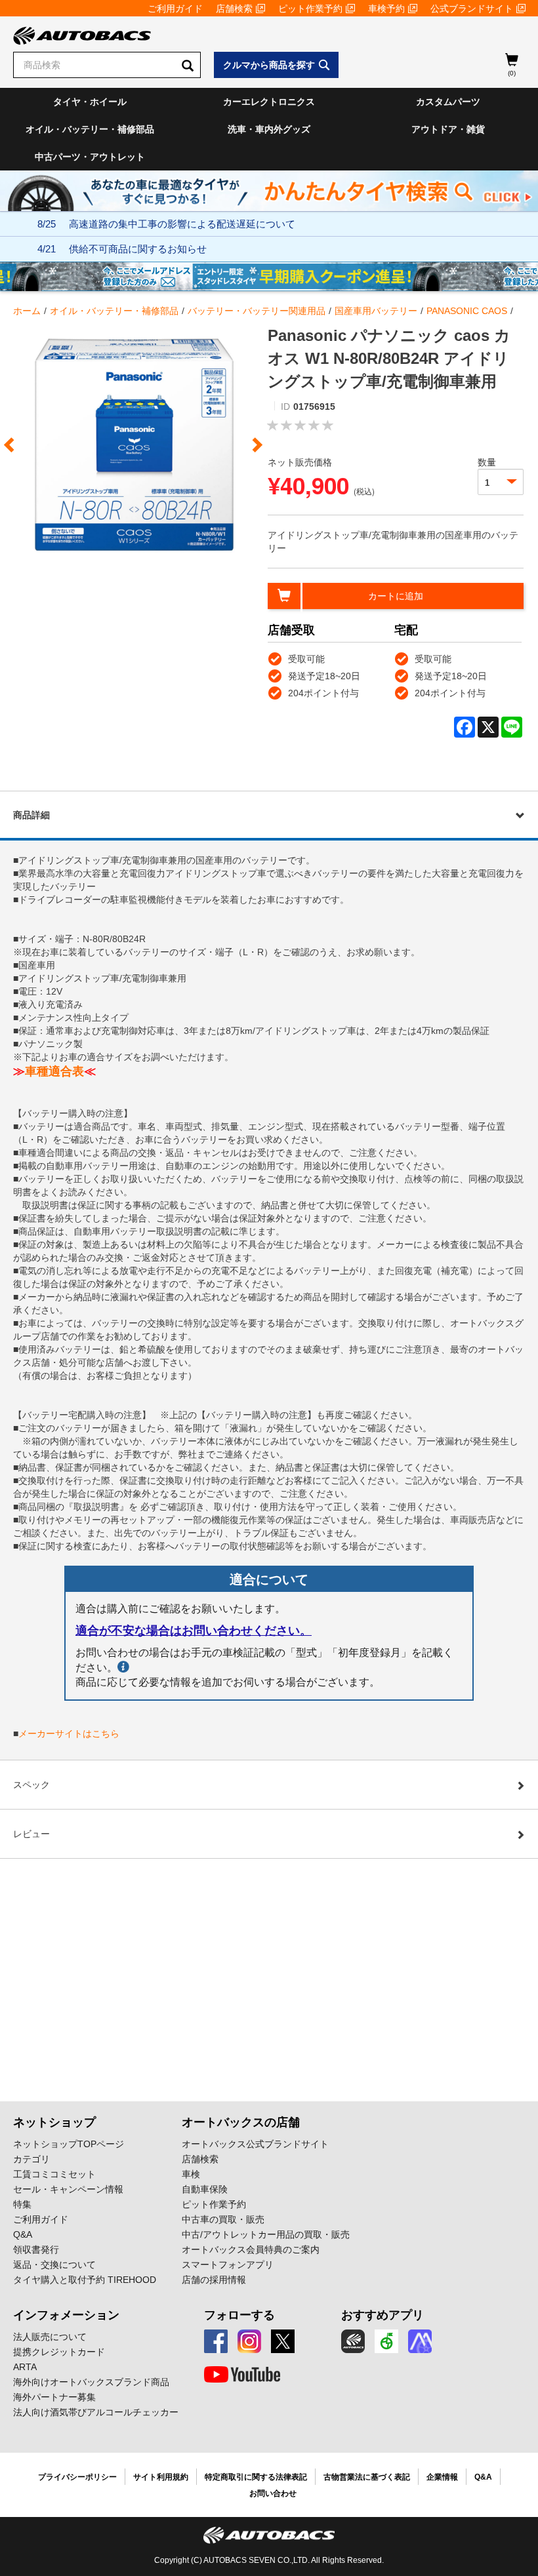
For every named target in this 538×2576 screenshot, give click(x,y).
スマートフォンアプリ (228, 2265)
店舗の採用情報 (214, 2280)
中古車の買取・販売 (223, 2219)
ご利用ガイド (175, 9)
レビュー (31, 1834)
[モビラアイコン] (420, 2341)
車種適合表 (54, 1071)
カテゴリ (31, 2159)
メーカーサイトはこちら (69, 1734)
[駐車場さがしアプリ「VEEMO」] (386, 2341)
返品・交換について (54, 2265)
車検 (191, 2174)
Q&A (23, 2234)
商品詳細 (31, 815)
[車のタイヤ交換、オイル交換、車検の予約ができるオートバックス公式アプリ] (353, 2341)
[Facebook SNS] (216, 2341)
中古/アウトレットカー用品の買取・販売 (266, 2234)
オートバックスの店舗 (241, 2122)
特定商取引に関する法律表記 (256, 2477)
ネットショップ (54, 2122)
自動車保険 (205, 2189)
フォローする (239, 2315)
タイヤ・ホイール (90, 102)
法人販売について (50, 2337)
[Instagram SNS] (249, 2341)
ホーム (27, 311)
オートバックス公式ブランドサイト (255, 2144)
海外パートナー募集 (54, 2397)
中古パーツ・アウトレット (90, 157)
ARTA (25, 2367)
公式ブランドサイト (472, 9)
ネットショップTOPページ (69, 2144)
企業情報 (442, 2477)
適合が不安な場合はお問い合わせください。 (194, 1631)
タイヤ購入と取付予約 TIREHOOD (85, 2280)
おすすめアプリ (383, 2315)
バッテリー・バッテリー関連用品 (257, 311)
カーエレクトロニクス (269, 102)
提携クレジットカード (59, 2352)
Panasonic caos (467, 311)
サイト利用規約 (161, 2477)
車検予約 (386, 9)
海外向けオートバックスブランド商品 (91, 2382)
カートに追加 (396, 596)
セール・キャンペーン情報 (68, 2189)
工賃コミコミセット (54, 2174)
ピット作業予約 (310, 9)
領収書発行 (36, 2249)
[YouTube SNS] (242, 2375)
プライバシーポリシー (77, 2477)
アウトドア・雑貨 (448, 129)
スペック (31, 1785)
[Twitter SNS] (283, 2341)
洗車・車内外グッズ (269, 129)
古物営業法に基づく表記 (367, 2477)
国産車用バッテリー (376, 311)
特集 (22, 2204)
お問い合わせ (273, 2493)
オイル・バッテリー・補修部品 (90, 129)
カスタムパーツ (448, 102)
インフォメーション (66, 2315)
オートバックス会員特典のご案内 (251, 2249)
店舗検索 (234, 9)
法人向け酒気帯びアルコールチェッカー (96, 2412)
